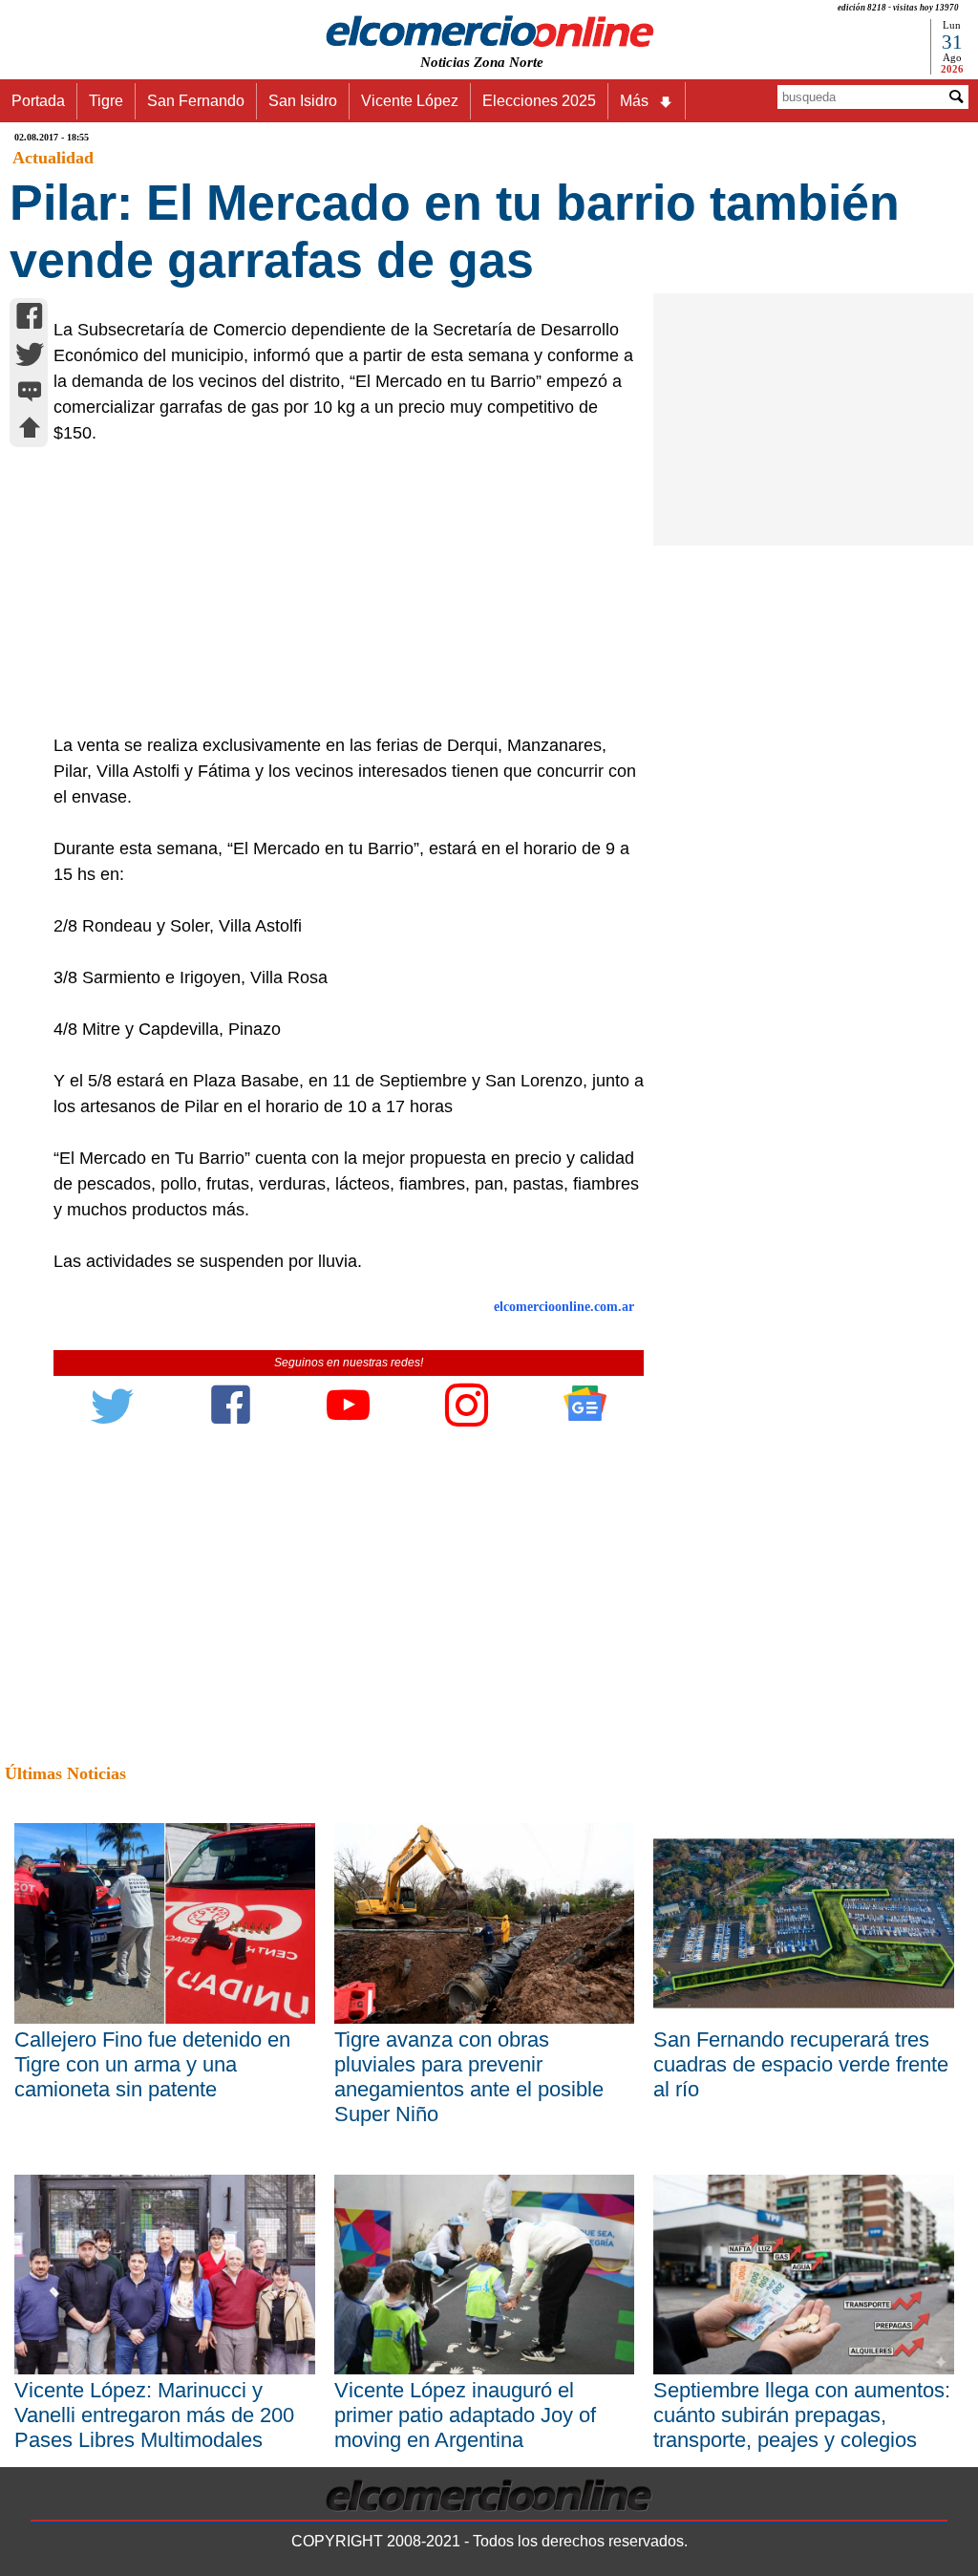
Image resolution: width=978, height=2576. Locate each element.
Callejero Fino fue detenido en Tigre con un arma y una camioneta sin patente (152, 2064)
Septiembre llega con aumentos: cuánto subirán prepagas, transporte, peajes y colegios (802, 2415)
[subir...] (30, 430)
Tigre (106, 101)
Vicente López (410, 101)
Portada (38, 101)
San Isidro (303, 101)
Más (634, 101)
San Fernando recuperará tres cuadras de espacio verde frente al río (801, 2064)
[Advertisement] (340, 590)
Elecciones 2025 (539, 101)
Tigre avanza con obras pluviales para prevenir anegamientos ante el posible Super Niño (469, 2077)
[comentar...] (30, 393)
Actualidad (53, 158)
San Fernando (196, 101)
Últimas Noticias (65, 1773)
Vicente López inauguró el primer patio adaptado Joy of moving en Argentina (465, 2415)
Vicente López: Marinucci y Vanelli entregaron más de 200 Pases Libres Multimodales (154, 2415)
